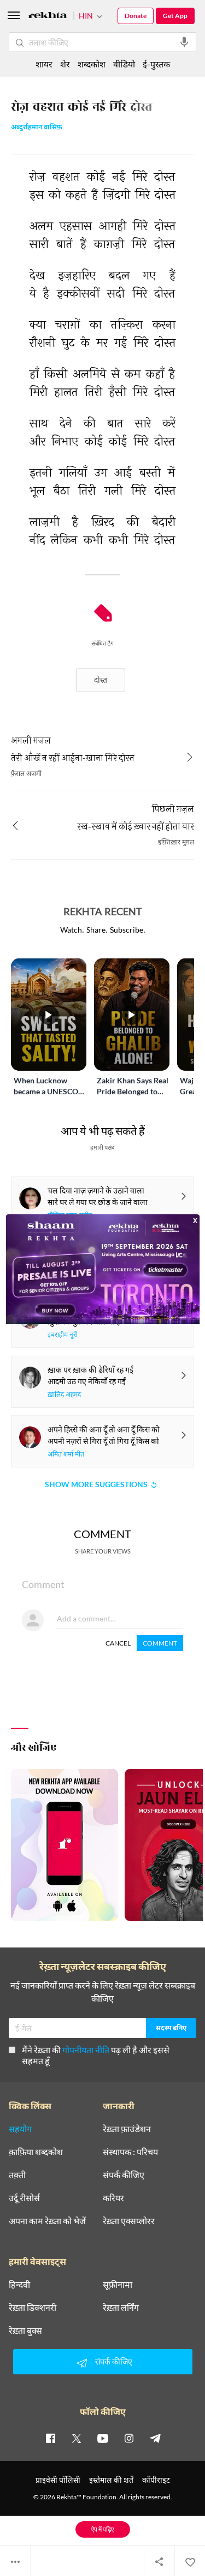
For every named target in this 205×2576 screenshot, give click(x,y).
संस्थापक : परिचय (130, 2152)
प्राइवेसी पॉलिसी (58, 2480)
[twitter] (77, 2438)
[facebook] (50, 2438)
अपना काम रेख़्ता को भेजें (47, 2221)
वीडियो (124, 64)
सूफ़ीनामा (118, 2284)
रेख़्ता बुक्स (25, 2331)
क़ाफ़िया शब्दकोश (36, 2152)
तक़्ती (17, 2175)
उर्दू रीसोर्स (24, 2198)
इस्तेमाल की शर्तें (111, 2480)
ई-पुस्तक (156, 64)
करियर (113, 2198)
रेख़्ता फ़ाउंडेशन (127, 2129)
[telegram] (155, 2438)
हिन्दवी (19, 2284)
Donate (136, 16)
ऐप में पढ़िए (102, 2529)
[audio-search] (184, 42)
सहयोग (20, 2129)
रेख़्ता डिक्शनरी (33, 2307)
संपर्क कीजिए (124, 2175)
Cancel (118, 1643)
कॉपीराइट (156, 2480)
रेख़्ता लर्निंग (121, 2307)
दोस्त (101, 680)
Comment (160, 1643)
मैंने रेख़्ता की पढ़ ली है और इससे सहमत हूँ (96, 2055)
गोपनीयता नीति (86, 2050)
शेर (65, 64)
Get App (175, 16)
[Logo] (48, 17)
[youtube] (103, 2438)
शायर (44, 64)
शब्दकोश (92, 64)
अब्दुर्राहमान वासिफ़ (37, 128)
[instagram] (129, 2438)
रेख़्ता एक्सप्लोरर (129, 2221)
